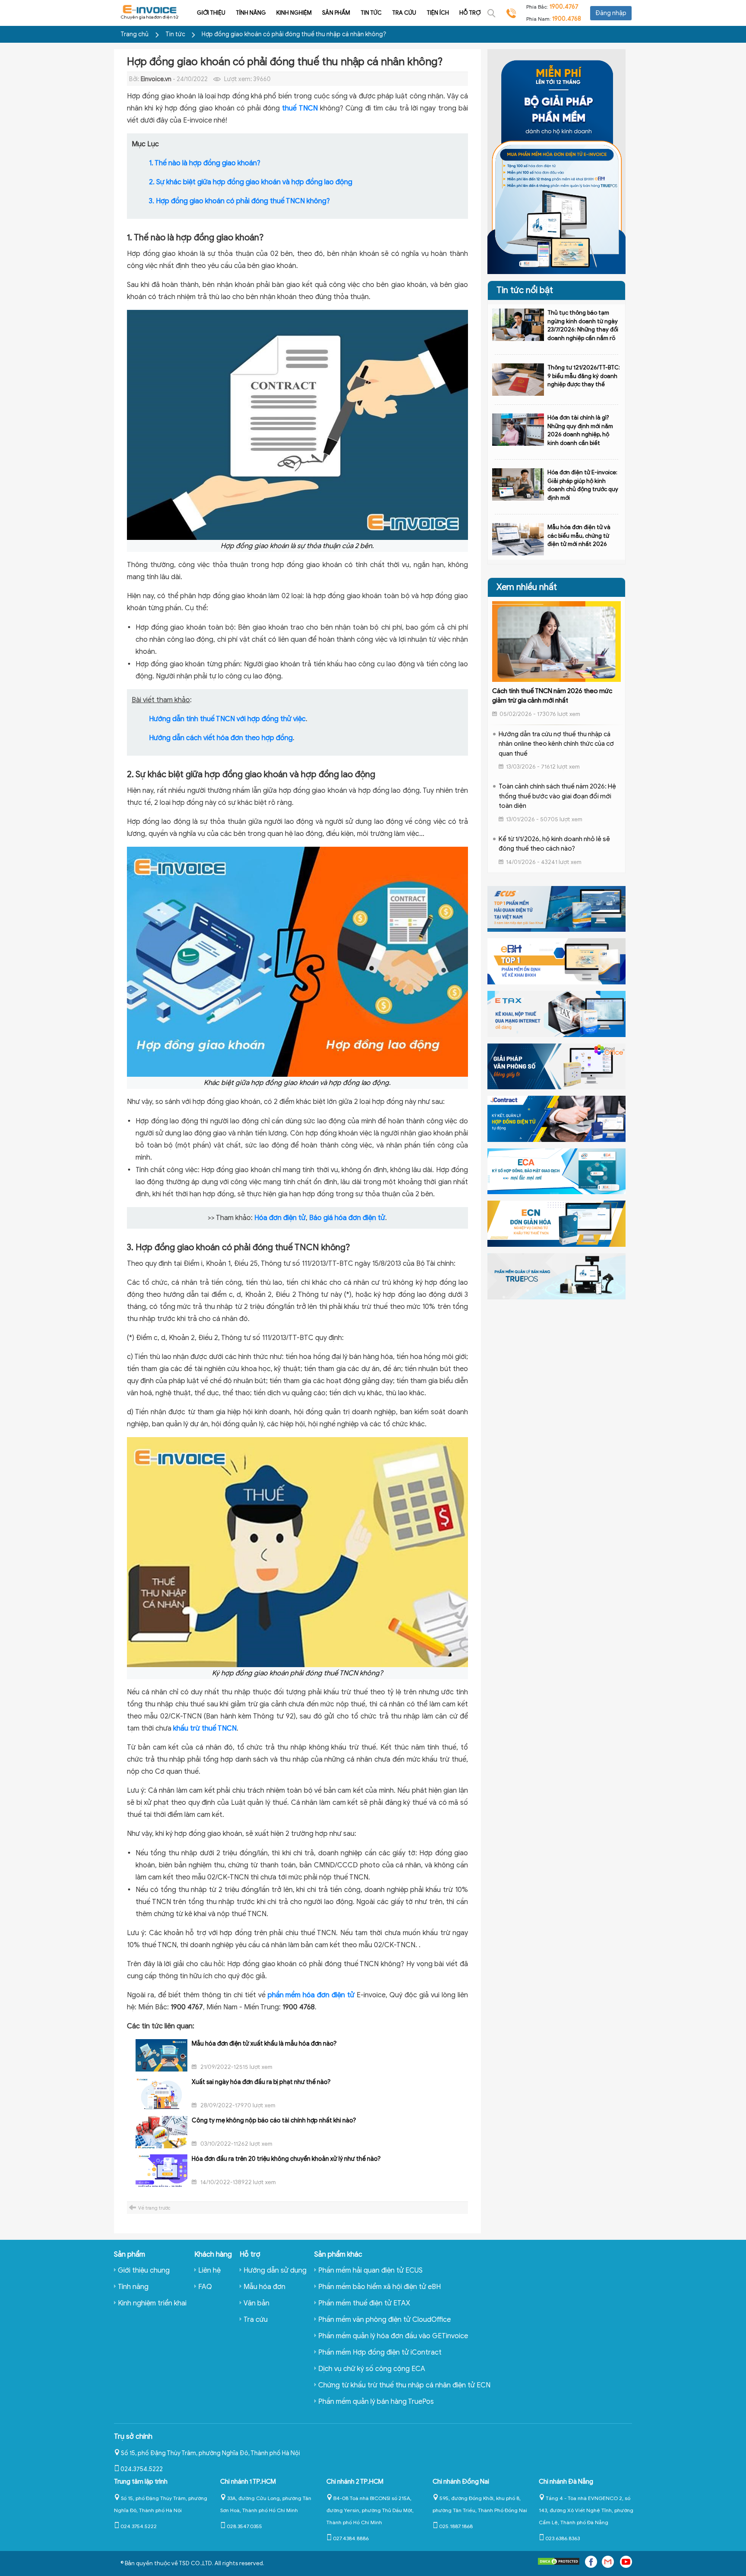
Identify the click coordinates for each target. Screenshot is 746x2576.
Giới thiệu (211, 13)
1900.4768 (567, 19)
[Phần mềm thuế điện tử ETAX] (556, 1013)
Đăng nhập (611, 13)
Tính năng (251, 13)
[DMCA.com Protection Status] (559, 2563)
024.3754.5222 (142, 2469)
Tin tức (371, 13)
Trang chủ (134, 34)
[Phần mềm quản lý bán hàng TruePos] (556, 1276)
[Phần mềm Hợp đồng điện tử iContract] (556, 1118)
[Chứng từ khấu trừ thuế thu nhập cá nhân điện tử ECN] (556, 1223)
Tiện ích (438, 13)
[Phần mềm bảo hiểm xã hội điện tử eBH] (556, 961)
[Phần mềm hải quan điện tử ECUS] (556, 908)
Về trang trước (154, 2208)
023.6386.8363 (563, 2538)
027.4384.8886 (351, 2538)
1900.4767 (564, 7)
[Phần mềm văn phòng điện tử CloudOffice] (556, 1066)
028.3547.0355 (244, 2526)
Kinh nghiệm (294, 13)
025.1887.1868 (456, 2526)
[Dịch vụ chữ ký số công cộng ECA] (556, 1171)
